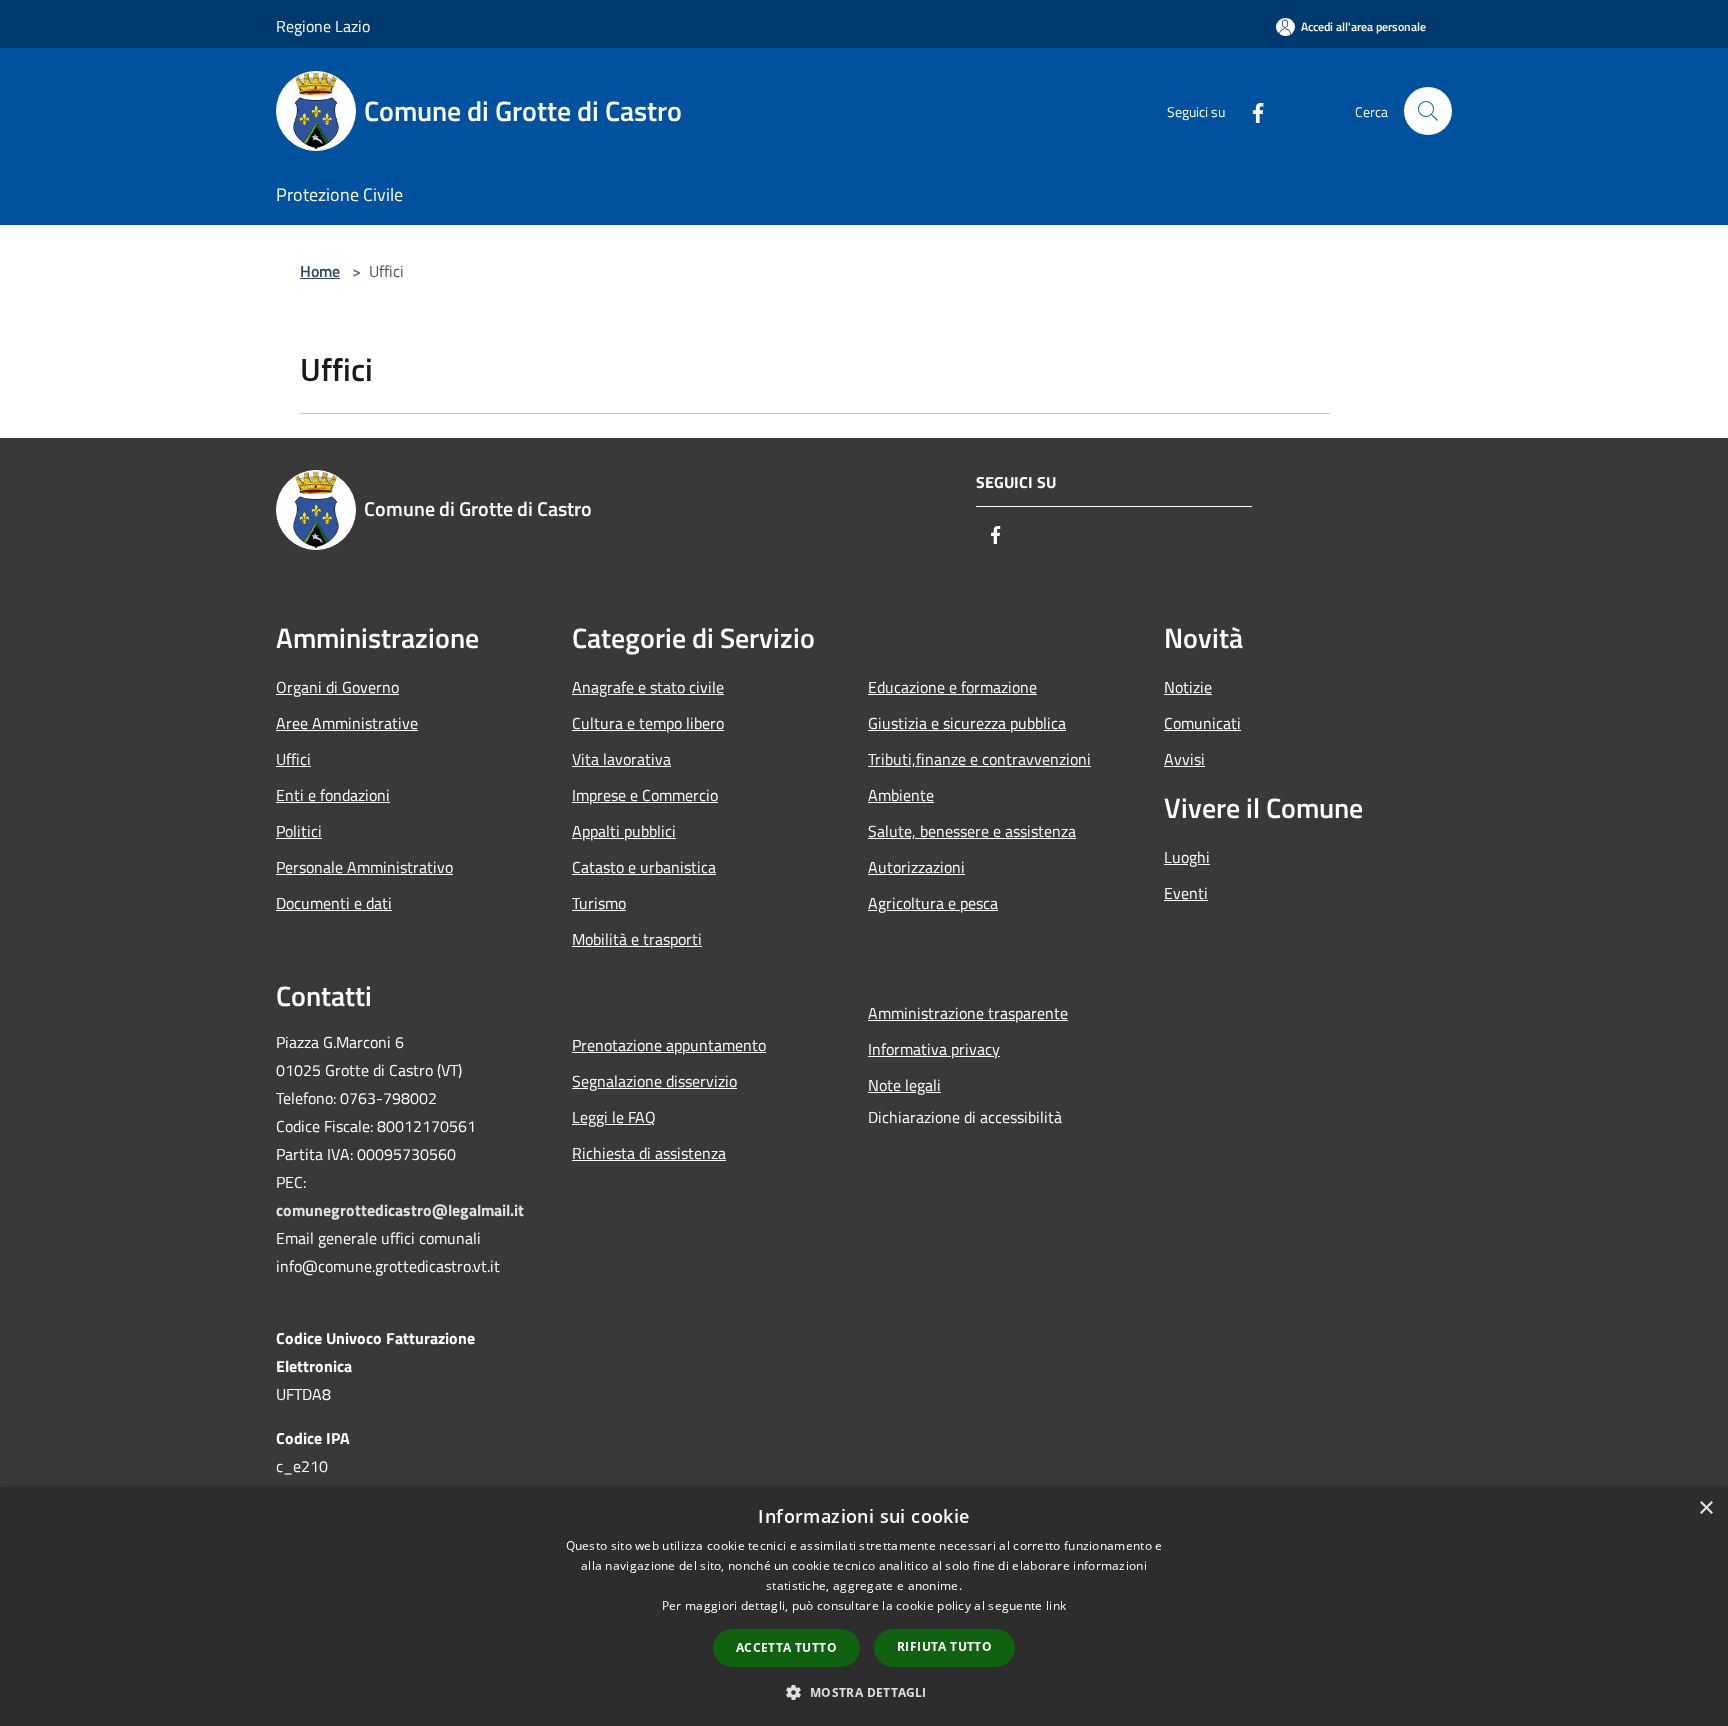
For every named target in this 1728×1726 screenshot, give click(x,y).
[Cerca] (1428, 111)
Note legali (904, 1085)
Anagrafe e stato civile (648, 687)
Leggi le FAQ (614, 1117)
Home (320, 271)
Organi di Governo (337, 687)
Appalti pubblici (624, 831)
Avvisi (1184, 759)
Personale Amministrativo (364, 867)
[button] (863, 1692)
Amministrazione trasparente (968, 1013)
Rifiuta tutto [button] (944, 1646)
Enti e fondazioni (333, 795)
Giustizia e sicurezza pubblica (967, 723)
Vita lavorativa (621, 759)
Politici (299, 831)
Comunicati (1202, 723)
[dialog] (864, 1606)
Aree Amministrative (347, 723)
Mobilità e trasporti (637, 939)
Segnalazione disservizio (654, 1081)
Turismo (599, 903)
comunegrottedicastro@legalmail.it (400, 1210)
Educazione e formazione (952, 687)
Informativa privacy (934, 1049)
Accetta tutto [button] (786, 1647)
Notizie (1188, 687)
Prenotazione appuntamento (669, 1045)
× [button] (1705, 1508)
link (1056, 1605)
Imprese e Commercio (645, 795)
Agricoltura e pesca (933, 903)
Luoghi (1187, 857)
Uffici (293, 759)
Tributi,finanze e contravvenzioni (979, 759)
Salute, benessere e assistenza (972, 831)
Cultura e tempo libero (648, 723)
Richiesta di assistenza (649, 1153)
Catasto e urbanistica (644, 867)
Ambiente (901, 795)
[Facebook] (1250, 110)
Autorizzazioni (916, 867)
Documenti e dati (334, 903)
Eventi (1186, 893)
